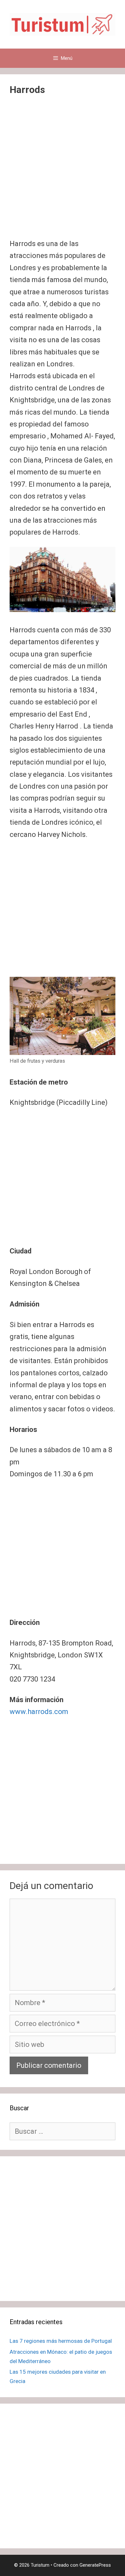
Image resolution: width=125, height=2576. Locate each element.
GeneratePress (95, 2565)
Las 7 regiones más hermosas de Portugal (61, 2341)
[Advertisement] (63, 172)
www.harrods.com (39, 1712)
